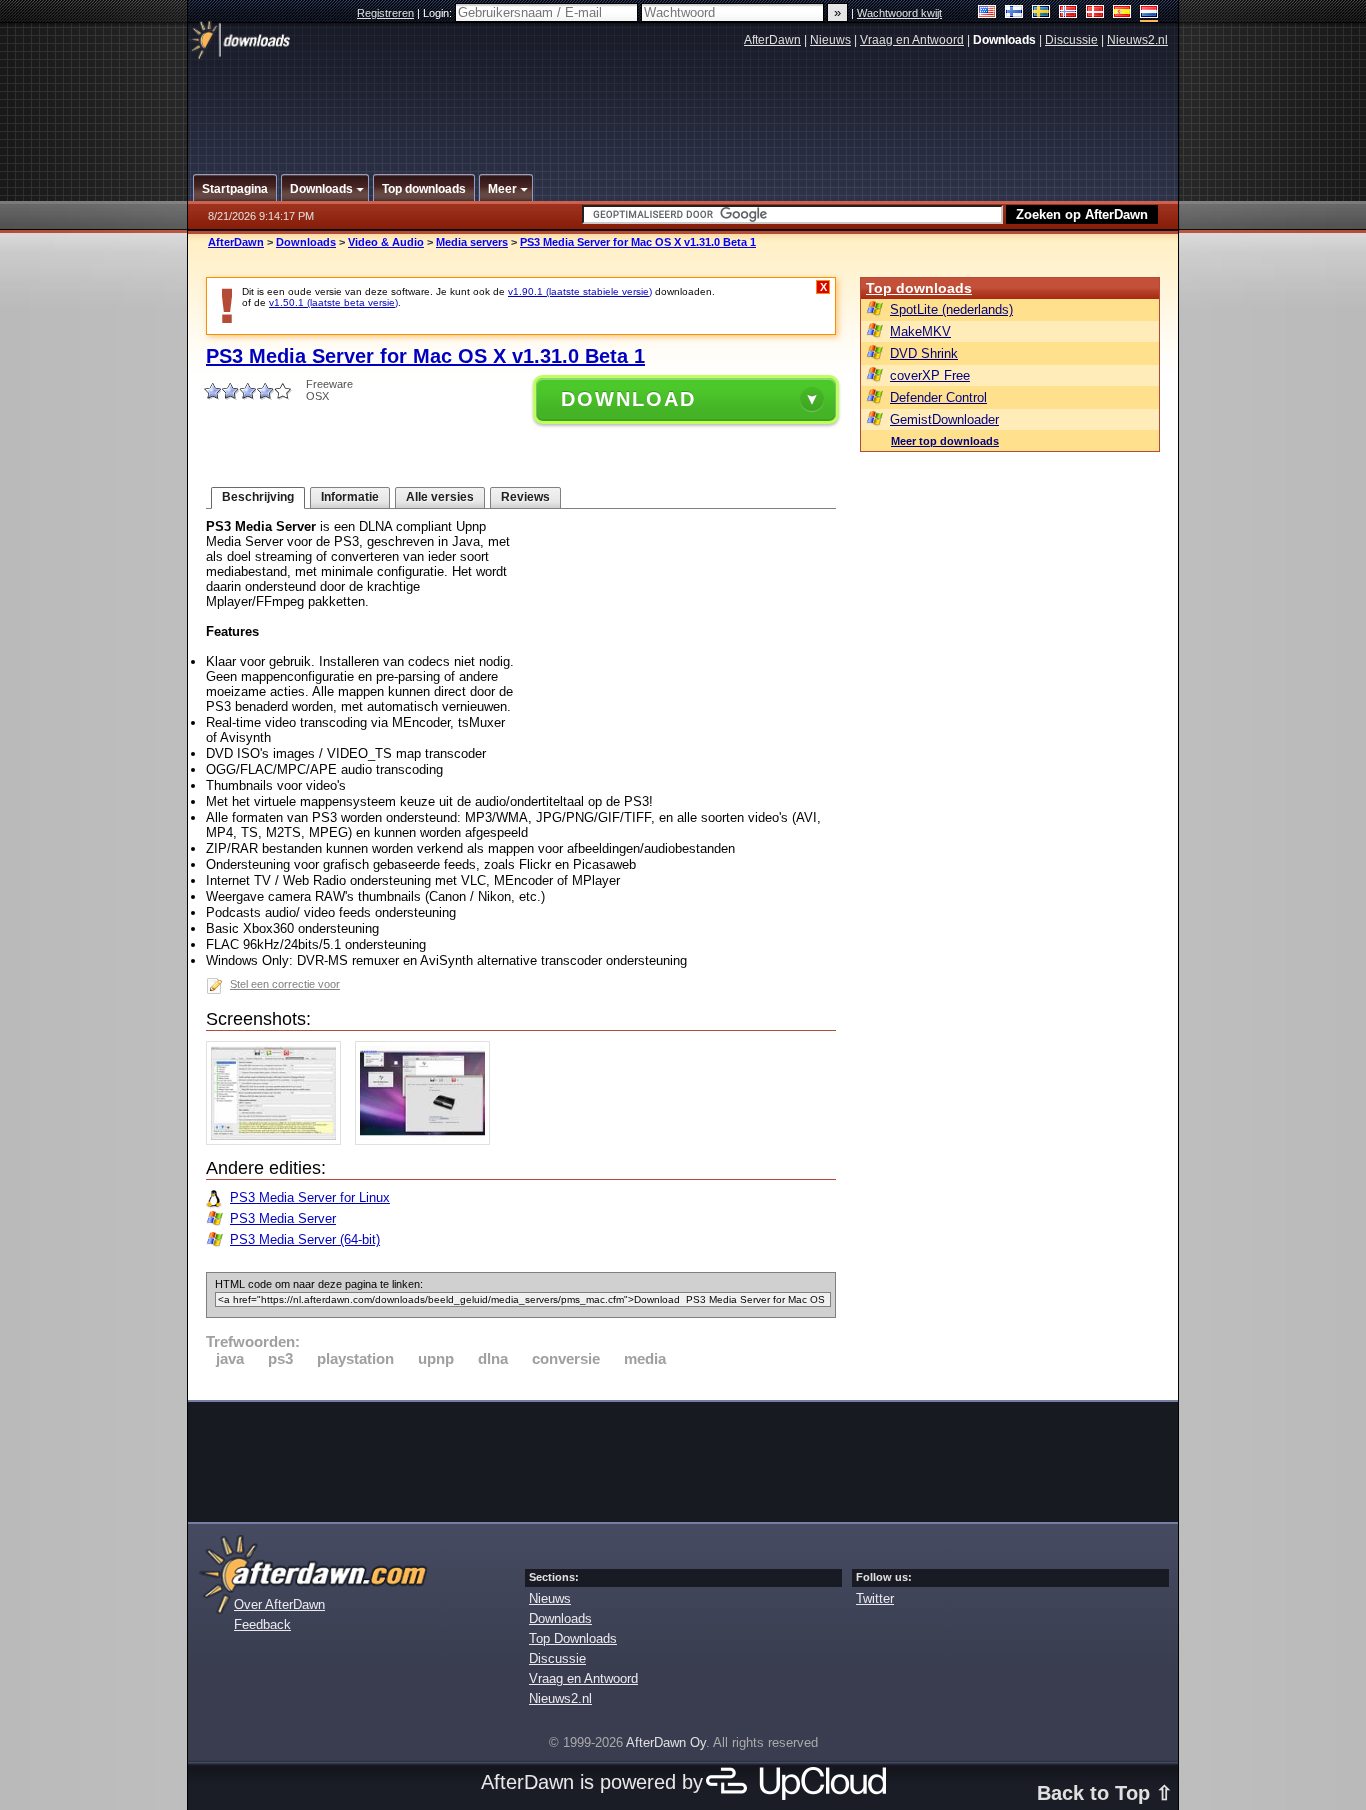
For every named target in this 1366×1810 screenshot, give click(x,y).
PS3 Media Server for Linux (310, 1197)
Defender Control (938, 397)
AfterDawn (772, 40)
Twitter (875, 1598)
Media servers (472, 242)
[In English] (987, 13)
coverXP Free (930, 375)
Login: (439, 13)
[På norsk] (1068, 13)
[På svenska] (1041, 13)
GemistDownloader (944, 419)
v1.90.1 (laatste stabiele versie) (580, 291)
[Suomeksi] (1014, 13)
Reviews (525, 497)
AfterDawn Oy (666, 1742)
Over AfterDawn (279, 1604)
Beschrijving (258, 497)
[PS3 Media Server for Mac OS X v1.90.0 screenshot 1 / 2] (278, 1140)
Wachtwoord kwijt (899, 13)
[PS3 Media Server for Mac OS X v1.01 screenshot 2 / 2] (427, 1140)
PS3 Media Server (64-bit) (305, 1239)
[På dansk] (1095, 13)
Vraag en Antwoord (912, 40)
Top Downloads (573, 1638)
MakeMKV (920, 331)
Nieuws (830, 40)
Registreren (385, 13)
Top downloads (919, 288)
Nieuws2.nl (1137, 40)
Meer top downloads (945, 441)
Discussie (1071, 40)
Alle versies (440, 497)
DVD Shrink (924, 353)
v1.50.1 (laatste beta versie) (333, 302)
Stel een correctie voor (285, 984)
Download (628, 399)
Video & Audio (386, 242)
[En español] (1122, 13)
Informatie (350, 497)
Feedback (262, 1624)
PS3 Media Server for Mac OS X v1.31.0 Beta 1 (638, 242)
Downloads (306, 242)
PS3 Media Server (283, 1218)
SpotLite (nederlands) (951, 309)
